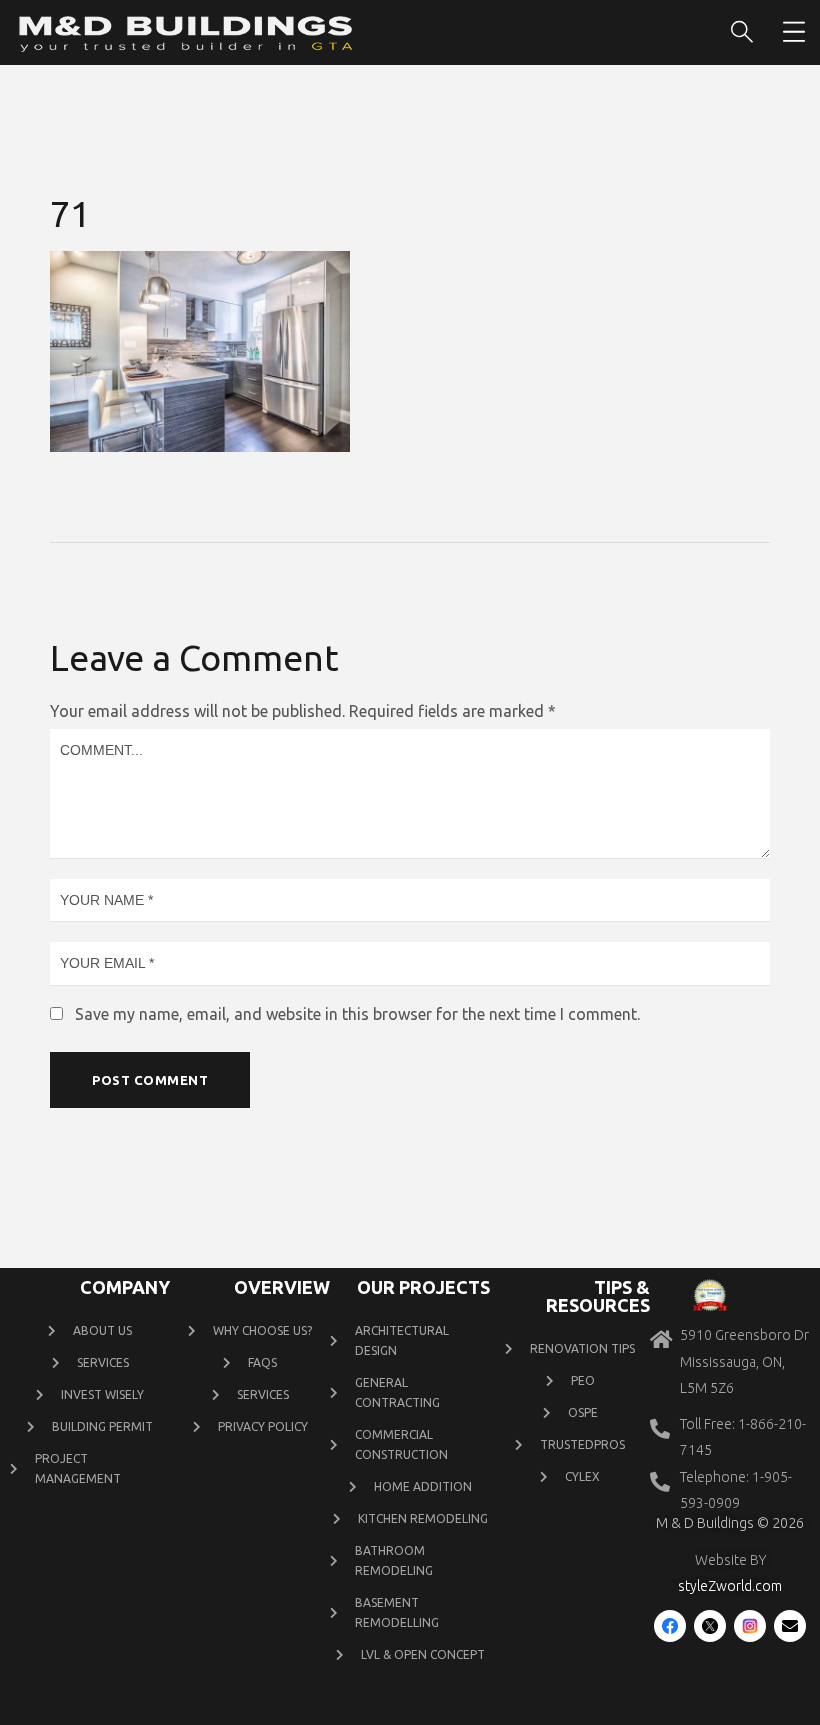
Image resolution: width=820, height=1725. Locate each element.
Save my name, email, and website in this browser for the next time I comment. (357, 1014)
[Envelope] (790, 1626)
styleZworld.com (730, 1586)
